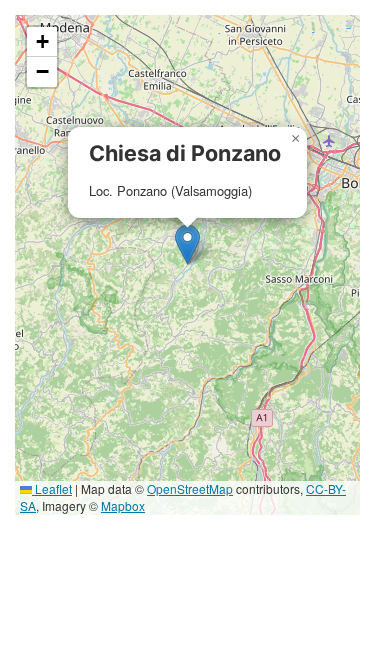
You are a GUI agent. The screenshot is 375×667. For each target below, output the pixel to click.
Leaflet (52, 488)
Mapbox (123, 505)
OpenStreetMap (190, 488)
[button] (187, 244)
